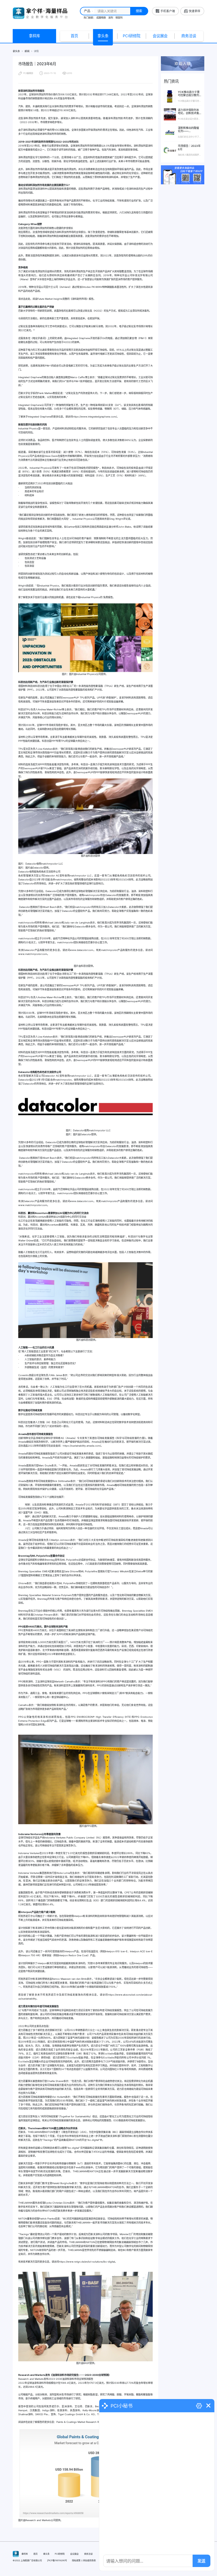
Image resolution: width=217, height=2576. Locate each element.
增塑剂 (119, 18)
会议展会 (160, 36)
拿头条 (103, 36)
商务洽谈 (189, 36)
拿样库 (34, 36)
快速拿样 (195, 11)
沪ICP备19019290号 (57, 2560)
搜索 (139, 11)
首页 (74, 36)
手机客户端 (168, 11)
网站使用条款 (89, 2560)
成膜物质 (101, 18)
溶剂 (111, 18)
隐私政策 (76, 2560)
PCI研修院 (132, 36)
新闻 (27, 51)
